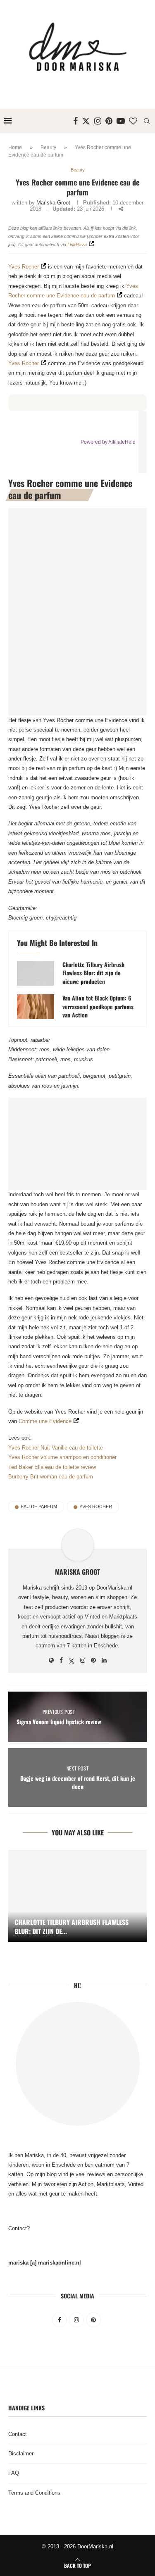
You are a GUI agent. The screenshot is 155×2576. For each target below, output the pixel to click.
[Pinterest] (109, 121)
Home (15, 147)
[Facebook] (75, 121)
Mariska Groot (53, 203)
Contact (18, 2434)
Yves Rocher (24, 267)
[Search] (147, 121)
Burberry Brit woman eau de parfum (51, 1477)
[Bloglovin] (133, 121)
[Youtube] (121, 121)
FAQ (14, 2473)
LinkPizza (77, 245)
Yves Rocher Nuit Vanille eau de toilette (56, 1448)
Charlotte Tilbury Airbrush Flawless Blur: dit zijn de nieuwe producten (93, 973)
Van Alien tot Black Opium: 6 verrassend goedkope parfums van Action (98, 1006)
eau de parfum (39, 1507)
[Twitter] (86, 121)
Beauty (48, 147)
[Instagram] (98, 121)
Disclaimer (21, 2454)
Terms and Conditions (34, 2493)
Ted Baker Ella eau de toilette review (52, 1467)
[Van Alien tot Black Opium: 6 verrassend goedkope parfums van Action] (36, 1007)
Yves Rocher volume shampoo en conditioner (62, 1457)
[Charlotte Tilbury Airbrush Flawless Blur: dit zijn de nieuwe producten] (36, 973)
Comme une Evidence (45, 1421)
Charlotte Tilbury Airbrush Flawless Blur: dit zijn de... (72, 1927)
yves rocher (96, 1507)
